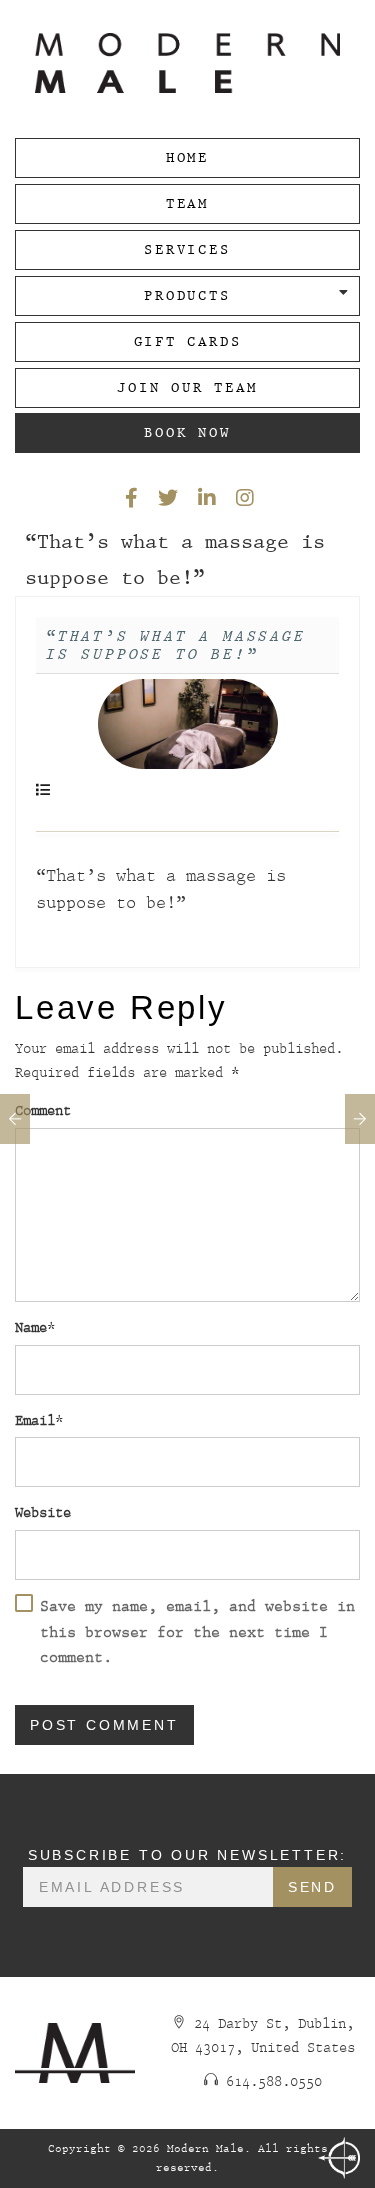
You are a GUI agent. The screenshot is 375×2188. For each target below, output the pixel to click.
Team (187, 203)
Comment (43, 1110)
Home (187, 157)
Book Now (187, 432)
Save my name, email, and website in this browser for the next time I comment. (197, 1631)
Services (187, 249)
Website (43, 1512)
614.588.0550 (274, 2081)
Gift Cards (188, 341)
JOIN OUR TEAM (187, 387)
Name (31, 1327)
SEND (312, 1887)
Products (187, 295)
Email (35, 1420)
